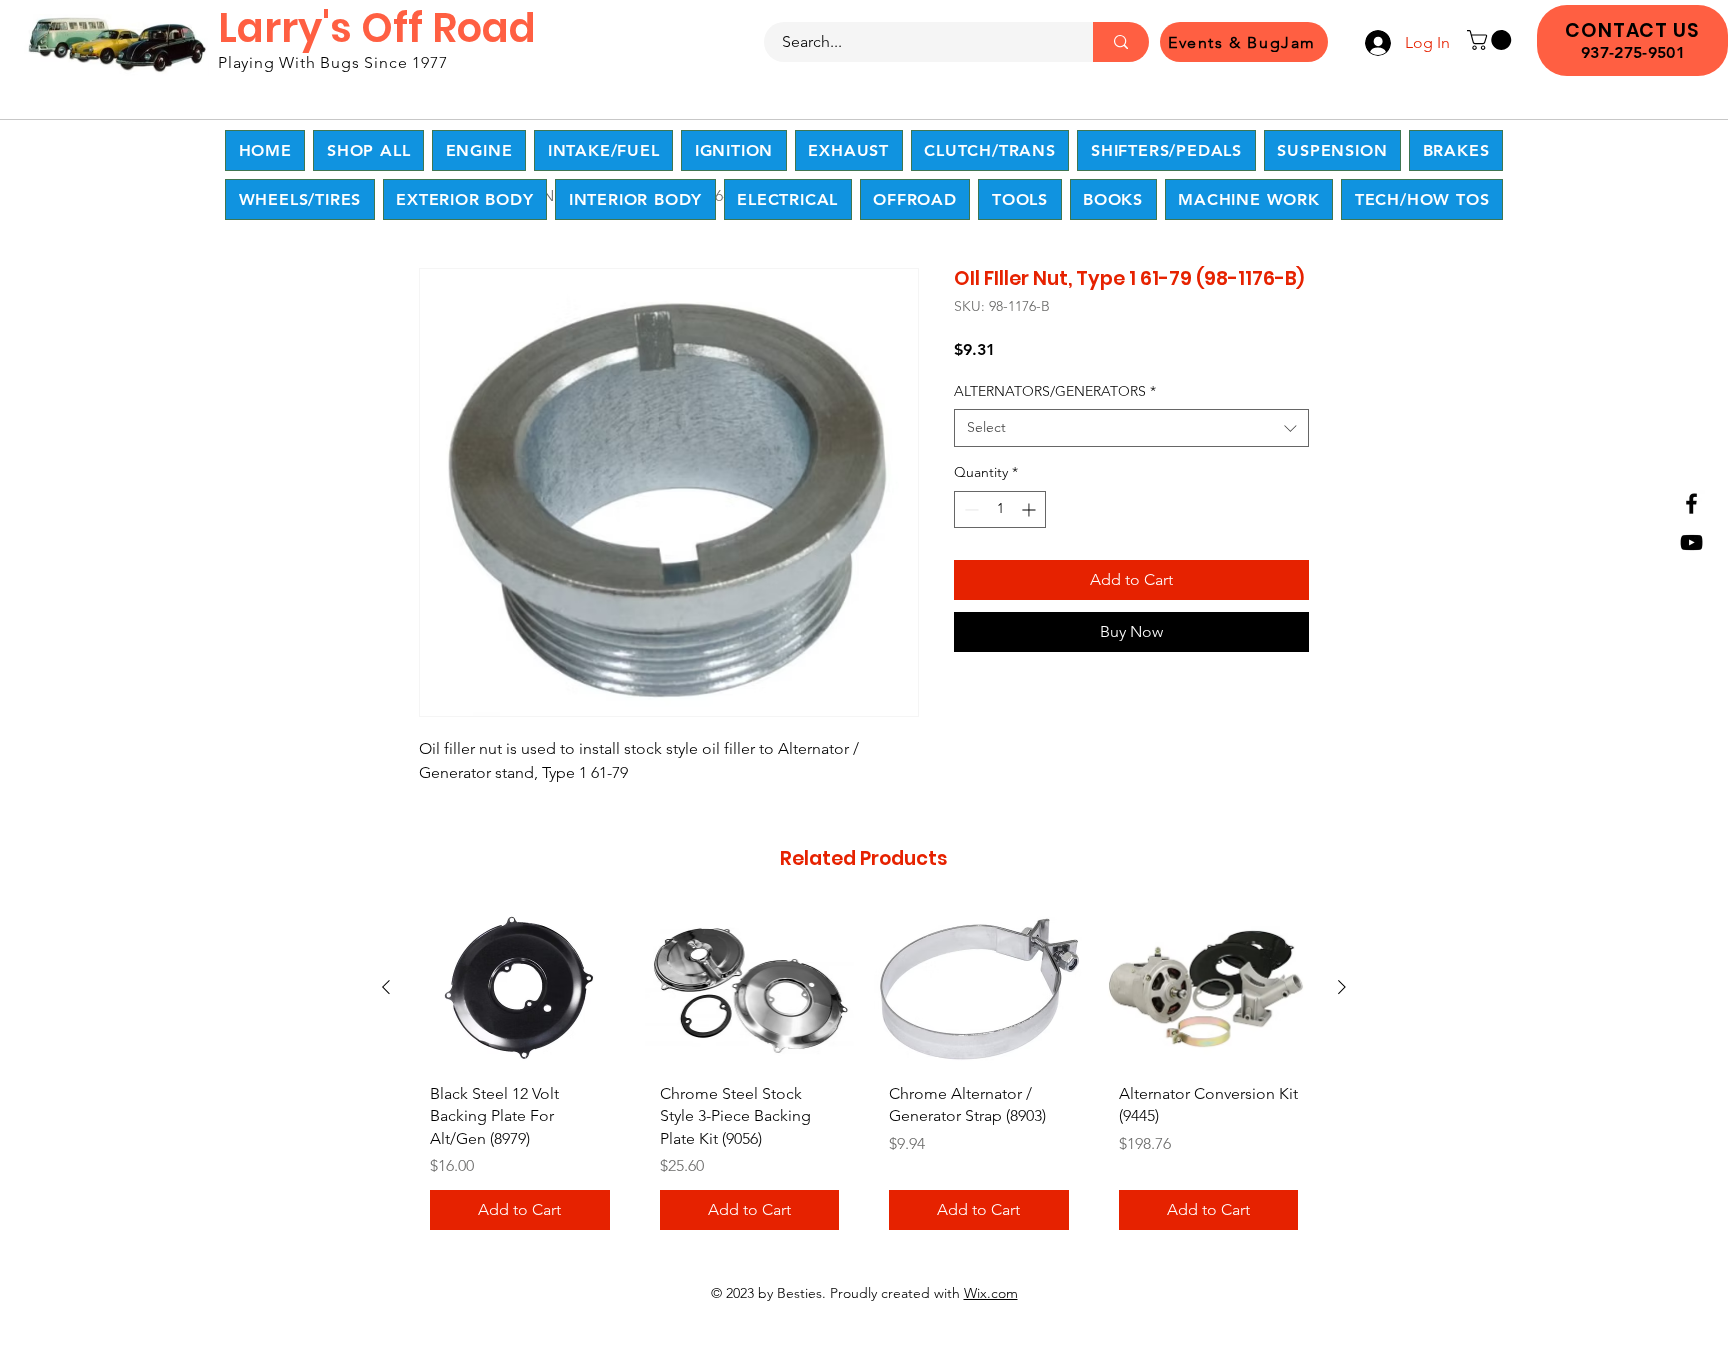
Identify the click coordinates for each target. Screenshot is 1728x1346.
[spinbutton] (1000, 509)
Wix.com (991, 1293)
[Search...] (1121, 42)
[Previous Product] (386, 987)
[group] (864, 1077)
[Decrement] (969, 509)
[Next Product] (1342, 987)
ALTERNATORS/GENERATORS (1055, 391)
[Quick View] (520, 988)
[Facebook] (1691, 503)
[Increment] (1030, 509)
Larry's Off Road (377, 28)
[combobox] (1131, 428)
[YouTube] (1691, 542)
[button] (1491, 40)
